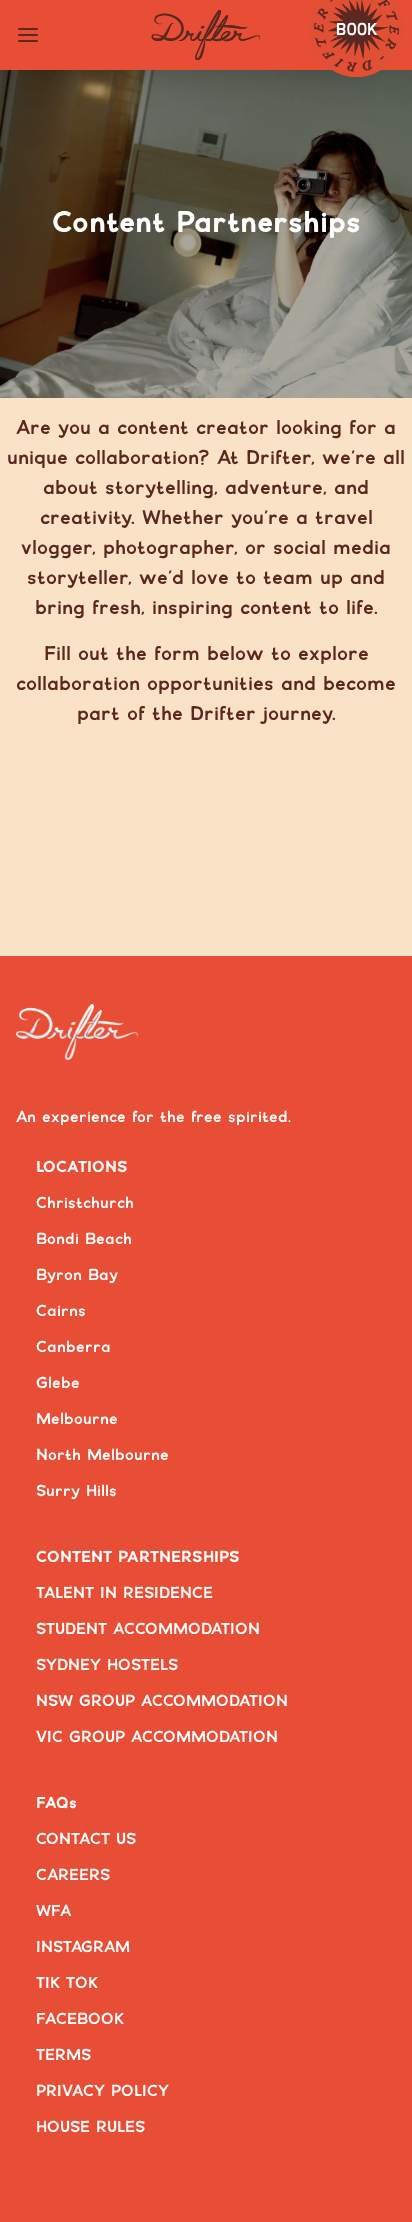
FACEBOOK (80, 2019)
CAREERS (73, 1875)
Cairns (61, 1311)
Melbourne (77, 1419)
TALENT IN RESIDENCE (124, 1593)
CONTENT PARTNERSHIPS (138, 1557)
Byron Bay (77, 1275)
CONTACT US (86, 1839)
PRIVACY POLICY (102, 2091)
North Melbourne (102, 1455)
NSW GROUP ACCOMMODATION (162, 1701)
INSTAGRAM (83, 1947)
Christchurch (85, 1203)
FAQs (56, 1803)
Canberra (73, 1347)
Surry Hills (76, 1491)
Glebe (58, 1383)
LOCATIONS (82, 1167)
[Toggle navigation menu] (28, 35)
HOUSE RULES (90, 2127)
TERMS (63, 2055)
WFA (53, 1911)
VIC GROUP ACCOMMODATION (157, 1737)
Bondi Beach (84, 1239)
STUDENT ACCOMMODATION (148, 1629)
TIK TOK (67, 1983)
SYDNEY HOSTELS (107, 1665)
